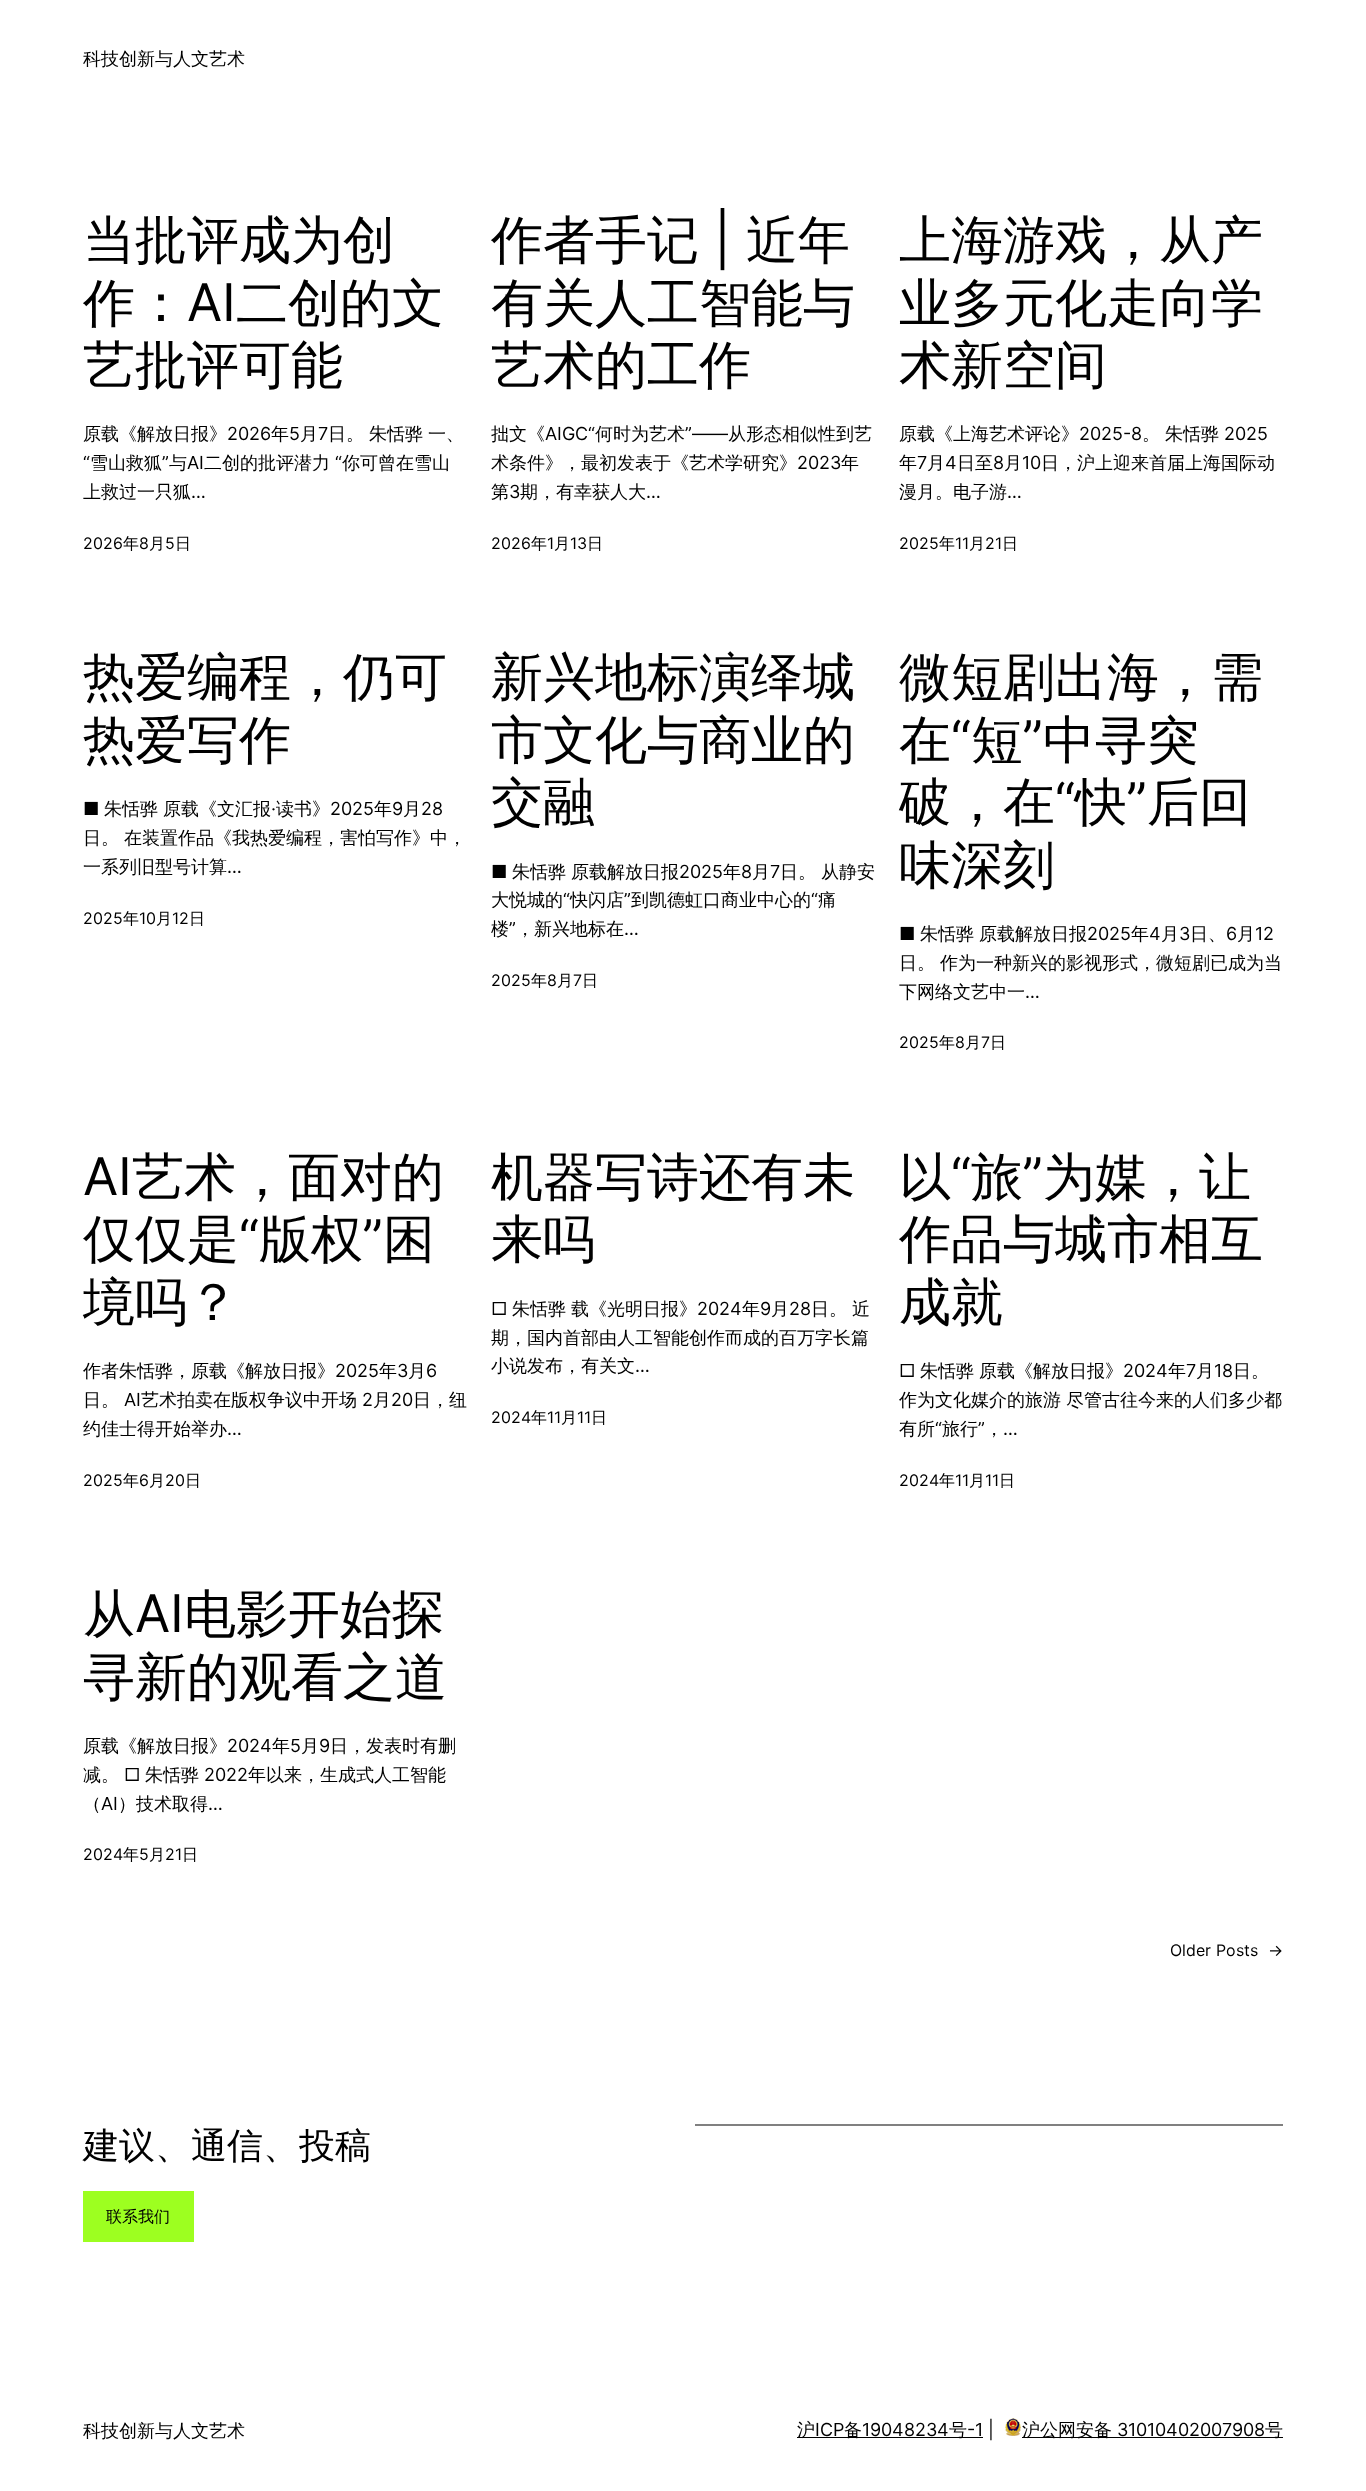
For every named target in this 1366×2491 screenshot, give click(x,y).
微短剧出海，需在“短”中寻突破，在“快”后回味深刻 (1081, 770)
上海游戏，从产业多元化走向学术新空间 (1081, 302)
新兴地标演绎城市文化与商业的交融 (673, 739)
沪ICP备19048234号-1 (890, 2429)
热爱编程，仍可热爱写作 (265, 708)
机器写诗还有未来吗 (673, 1208)
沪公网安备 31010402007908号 (1152, 2429)
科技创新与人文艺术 (164, 58)
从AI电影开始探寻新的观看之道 (265, 1645)
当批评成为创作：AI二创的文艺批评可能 (263, 302)
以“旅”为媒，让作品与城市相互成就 (1081, 1239)
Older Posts (1226, 1950)
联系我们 (138, 2216)
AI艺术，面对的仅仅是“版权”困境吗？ (263, 1239)
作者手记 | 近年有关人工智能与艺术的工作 (673, 302)
